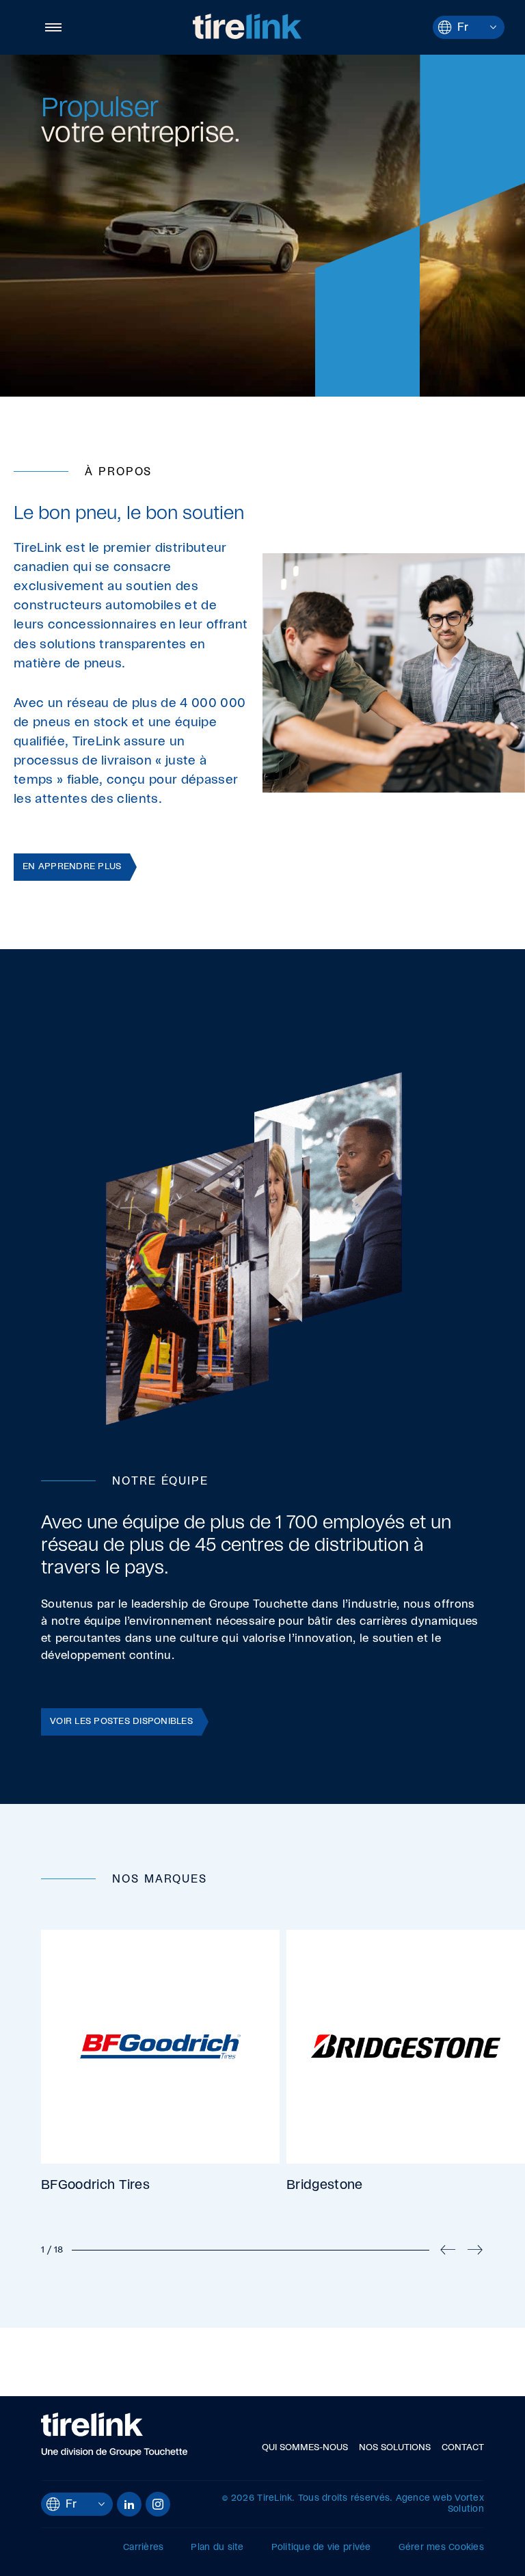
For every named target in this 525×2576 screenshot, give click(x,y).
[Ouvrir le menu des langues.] (493, 27)
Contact (463, 2448)
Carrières (143, 2548)
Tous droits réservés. (345, 2498)
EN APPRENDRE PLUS (72, 867)
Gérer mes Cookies (441, 2548)
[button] (51, 27)
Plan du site (217, 2548)
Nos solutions (395, 2448)
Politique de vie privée (321, 2548)
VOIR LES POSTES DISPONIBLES (121, 1722)
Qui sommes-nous (305, 2448)
